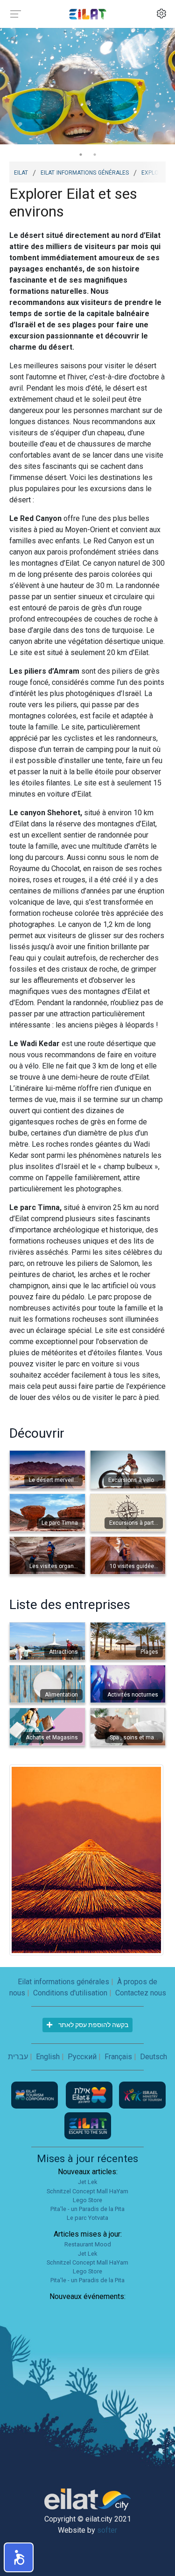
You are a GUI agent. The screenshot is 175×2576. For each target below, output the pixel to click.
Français (118, 2057)
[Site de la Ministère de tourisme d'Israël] (142, 2095)
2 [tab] (95, 155)
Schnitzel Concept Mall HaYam (87, 2191)
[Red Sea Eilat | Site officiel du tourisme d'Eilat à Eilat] (88, 14)
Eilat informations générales (85, 172)
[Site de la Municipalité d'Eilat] (90, 2095)
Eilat (21, 172)
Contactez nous (141, 1993)
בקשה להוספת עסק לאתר (93, 2025)
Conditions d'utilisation (70, 1993)
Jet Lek (87, 2182)
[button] (19, 2557)
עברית (18, 2057)
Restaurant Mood (88, 2244)
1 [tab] (81, 155)
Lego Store (87, 2200)
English (48, 2057)
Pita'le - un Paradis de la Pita (87, 2209)
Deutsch (154, 2057)
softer (107, 2530)
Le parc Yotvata (87, 2218)
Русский (82, 2057)
